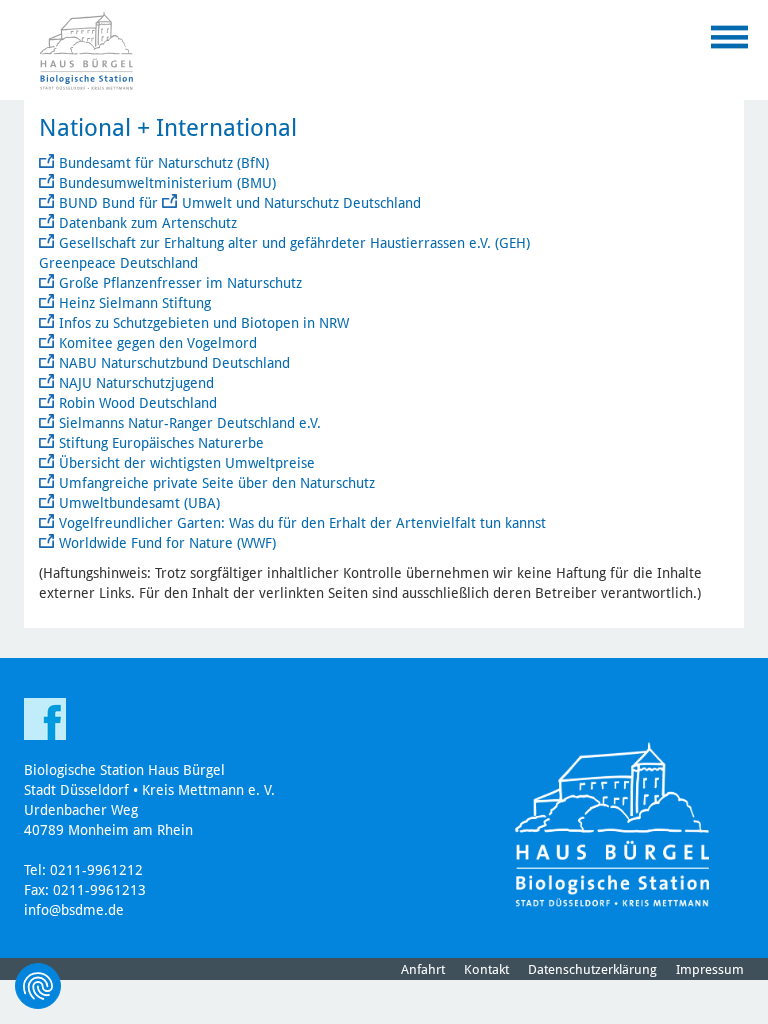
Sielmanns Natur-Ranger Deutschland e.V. (190, 423)
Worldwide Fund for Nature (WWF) (167, 543)
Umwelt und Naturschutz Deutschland (301, 203)
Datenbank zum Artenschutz (148, 223)
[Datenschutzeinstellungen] (38, 986)
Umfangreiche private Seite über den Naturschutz (217, 483)
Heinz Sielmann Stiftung (135, 303)
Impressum (710, 969)
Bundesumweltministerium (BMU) (169, 183)
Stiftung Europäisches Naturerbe (161, 443)
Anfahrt (423, 969)
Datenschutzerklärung (592, 969)
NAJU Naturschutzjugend (136, 383)
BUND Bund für (110, 203)
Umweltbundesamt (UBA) (139, 503)
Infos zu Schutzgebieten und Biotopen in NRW (204, 323)
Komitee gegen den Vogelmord (158, 343)
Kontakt (486, 969)
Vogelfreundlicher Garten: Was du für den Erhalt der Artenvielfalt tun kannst (302, 523)
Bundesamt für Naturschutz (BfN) (164, 163)
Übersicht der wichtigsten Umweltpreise (187, 463)
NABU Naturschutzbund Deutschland (174, 363)
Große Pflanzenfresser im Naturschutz (180, 283)
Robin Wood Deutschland (138, 403)
